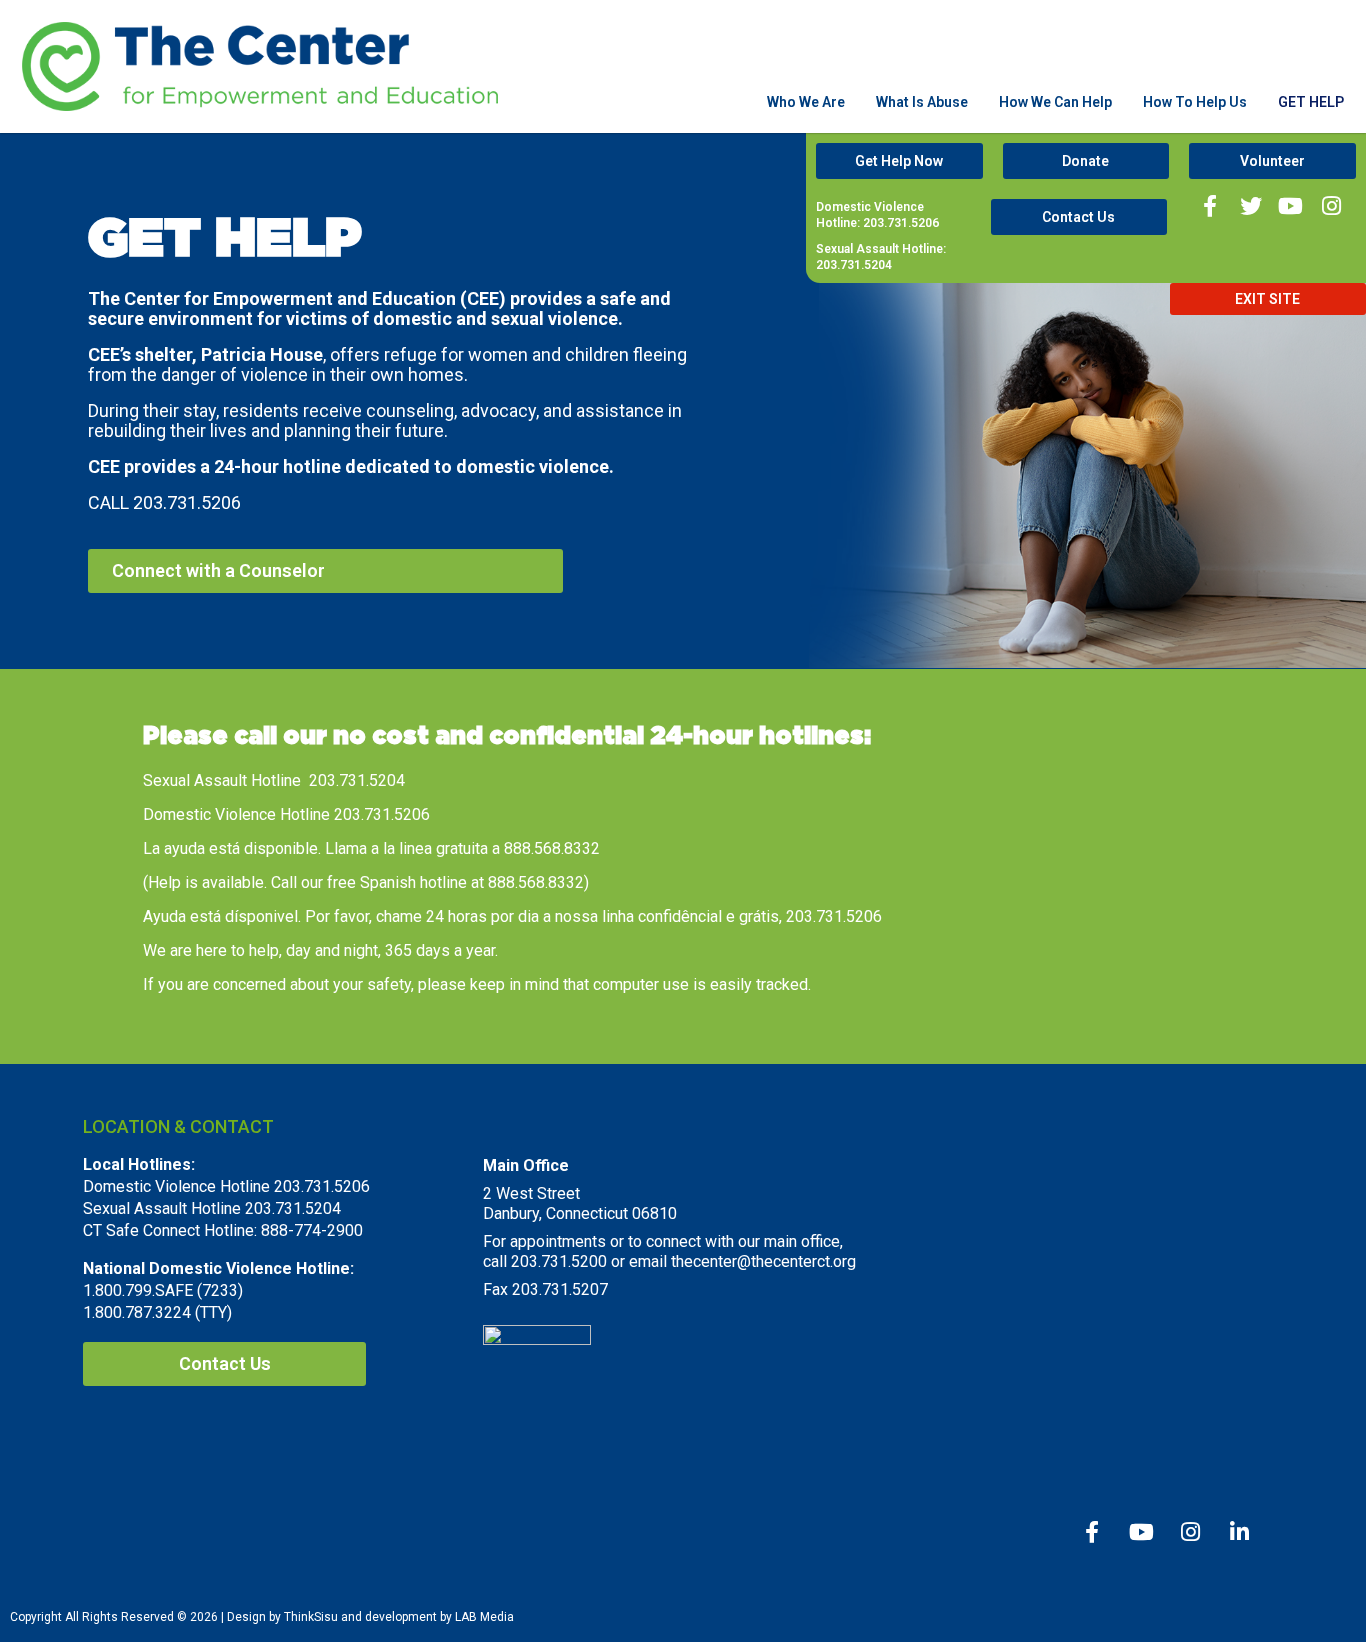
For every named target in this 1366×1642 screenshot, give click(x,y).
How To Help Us (1195, 102)
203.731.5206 (187, 502)
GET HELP (1311, 102)
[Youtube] (1290, 206)
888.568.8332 (552, 848)
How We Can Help (1055, 102)
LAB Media (484, 1617)
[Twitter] (1250, 206)
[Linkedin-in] (1239, 1532)
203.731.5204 (357, 780)
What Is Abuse (922, 102)
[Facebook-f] (1210, 206)
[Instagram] (1330, 206)
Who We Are (806, 102)
